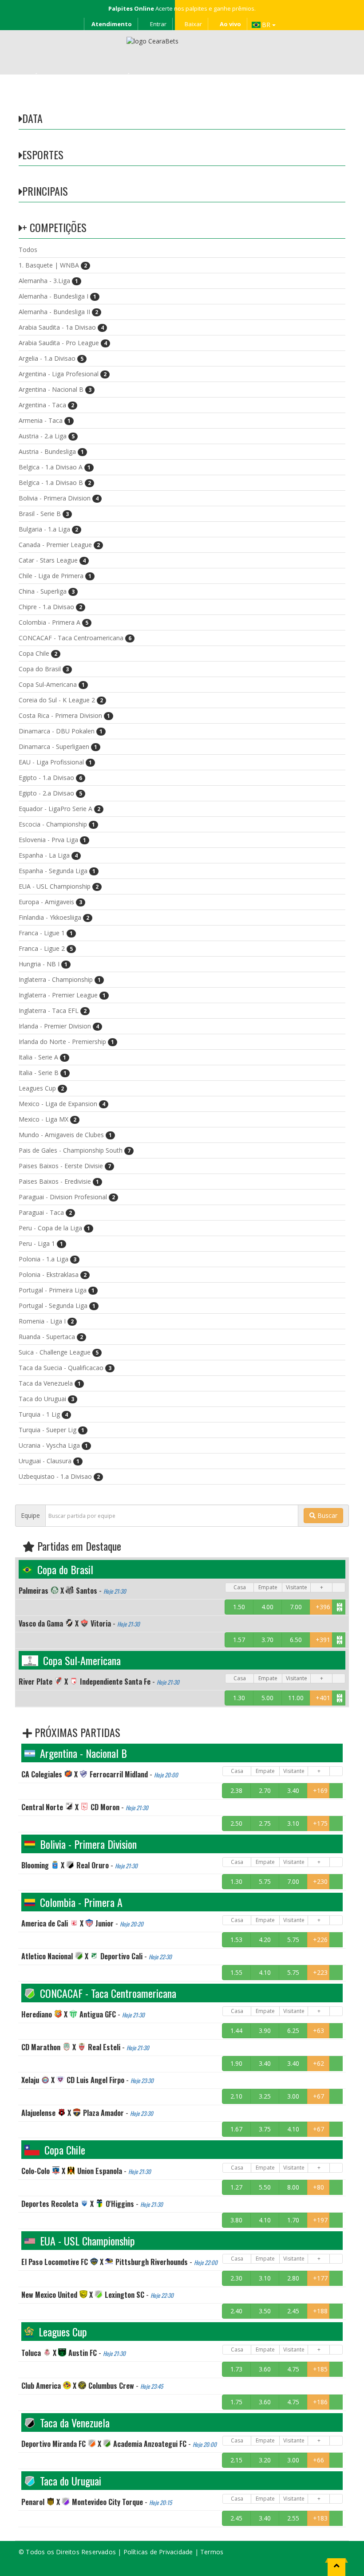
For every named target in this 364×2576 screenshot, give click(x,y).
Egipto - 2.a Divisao (50, 793)
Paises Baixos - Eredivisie (59, 1181)
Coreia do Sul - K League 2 (61, 700)
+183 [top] (320, 2518)
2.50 (236, 1823)
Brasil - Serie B (44, 514)
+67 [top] (318, 2096)
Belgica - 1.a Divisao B (55, 483)
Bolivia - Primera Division (59, 498)
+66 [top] (318, 2460)
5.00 (267, 1698)
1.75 (236, 2402)
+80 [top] (318, 2187)
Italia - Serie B (43, 1073)
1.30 (239, 1698)
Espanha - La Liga (48, 855)
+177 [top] (320, 2278)
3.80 (236, 2220)
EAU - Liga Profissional (55, 762)
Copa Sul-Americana (52, 684)
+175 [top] (320, 1823)
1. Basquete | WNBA (53, 265)
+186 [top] (320, 2402)
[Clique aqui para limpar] (339, 1607)
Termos (212, 2552)
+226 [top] (320, 1940)
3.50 (265, 2311)
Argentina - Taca (46, 405)
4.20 (265, 1940)
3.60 (265, 2369)
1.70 (293, 2220)
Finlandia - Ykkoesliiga (54, 917)
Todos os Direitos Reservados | (74, 2552)
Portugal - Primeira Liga (57, 1290)
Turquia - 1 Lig (43, 1414)
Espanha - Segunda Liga (57, 871)
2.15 (236, 2460)
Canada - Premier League (59, 545)
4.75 (293, 2369)
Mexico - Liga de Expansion (62, 1104)
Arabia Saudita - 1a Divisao (61, 327)
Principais (45, 191)
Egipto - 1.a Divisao (50, 778)
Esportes (43, 154)
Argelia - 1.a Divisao (51, 358)
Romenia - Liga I (46, 1321)
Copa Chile (38, 653)
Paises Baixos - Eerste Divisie (65, 1166)
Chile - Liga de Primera (55, 576)
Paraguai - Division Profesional (67, 1197)
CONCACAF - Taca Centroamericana (75, 638)
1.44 (236, 2030)
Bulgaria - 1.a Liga (48, 529)
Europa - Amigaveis (50, 902)
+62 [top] (318, 2063)
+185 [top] (320, 2369)
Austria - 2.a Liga (47, 436)
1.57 (239, 1640)
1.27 (236, 2187)
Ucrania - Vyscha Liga (53, 1445)
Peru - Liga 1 (41, 1243)
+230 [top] (320, 1881)
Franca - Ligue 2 (46, 948)
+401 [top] (323, 1698)
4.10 (265, 1972)
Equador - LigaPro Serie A (59, 809)
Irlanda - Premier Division (59, 1026)
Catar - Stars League (52, 560)
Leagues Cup (41, 1088)
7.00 (296, 1607)
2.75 (265, 1823)
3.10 (293, 1823)
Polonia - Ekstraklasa (53, 1274)
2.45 (293, 2311)
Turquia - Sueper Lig (51, 1430)
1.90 (236, 2063)
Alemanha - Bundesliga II (58, 312)
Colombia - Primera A (53, 622)
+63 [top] (318, 2030)
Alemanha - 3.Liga (48, 281)
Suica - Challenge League (59, 1352)
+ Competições (54, 227)
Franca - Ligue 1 (46, 933)
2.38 (236, 1790)
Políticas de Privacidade (158, 2552)
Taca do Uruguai (46, 1399)
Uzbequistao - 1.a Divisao (59, 1476)
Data (32, 118)
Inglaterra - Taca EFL (53, 1010)
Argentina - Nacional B (55, 389)
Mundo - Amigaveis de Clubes (65, 1135)
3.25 (265, 2096)
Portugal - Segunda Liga (57, 1306)
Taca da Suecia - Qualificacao (65, 1368)
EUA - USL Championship (59, 886)
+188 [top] (320, 2311)
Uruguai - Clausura (49, 1461)
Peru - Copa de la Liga (54, 1228)
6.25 (293, 2030)
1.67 (236, 2129)
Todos (28, 250)
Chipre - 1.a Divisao (50, 607)
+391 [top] (323, 1640)
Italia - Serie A (42, 1057)
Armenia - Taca (45, 420)
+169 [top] (320, 1790)
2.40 (236, 2311)
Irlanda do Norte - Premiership (66, 1042)
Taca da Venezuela (50, 1383)
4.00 (267, 1607)
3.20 (265, 2460)
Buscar (326, 1515)
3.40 (293, 1790)
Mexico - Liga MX (47, 1119)
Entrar (158, 24)
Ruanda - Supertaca (51, 1337)
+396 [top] (323, 1607)
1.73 (236, 2369)
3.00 (293, 2096)
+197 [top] (320, 2220)
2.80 (293, 2278)
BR (267, 25)
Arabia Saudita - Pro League (63, 343)
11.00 (296, 1698)
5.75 (265, 1881)
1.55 (236, 1972)
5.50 (265, 2187)
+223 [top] (320, 1972)
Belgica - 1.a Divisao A (55, 467)
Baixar (193, 24)
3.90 (265, 2030)
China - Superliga (47, 591)
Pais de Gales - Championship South (75, 1150)
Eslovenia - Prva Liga (52, 840)
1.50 (239, 1607)
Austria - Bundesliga (51, 451)
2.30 (236, 2278)
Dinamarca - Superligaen (58, 746)
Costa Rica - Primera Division (64, 715)
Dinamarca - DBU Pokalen (61, 731)
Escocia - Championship (57, 824)
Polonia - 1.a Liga (47, 1259)
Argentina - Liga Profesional (63, 374)
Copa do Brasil (44, 669)
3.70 (267, 1640)
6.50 (296, 1640)
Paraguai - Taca (45, 1212)
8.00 (293, 2187)
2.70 (265, 1790)
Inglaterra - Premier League (62, 995)
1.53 (236, 1940)
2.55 (293, 2518)
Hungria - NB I (43, 964)
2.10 (236, 2096)
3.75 (265, 2129)
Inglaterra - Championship (60, 979)
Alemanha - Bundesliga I (57, 296)
